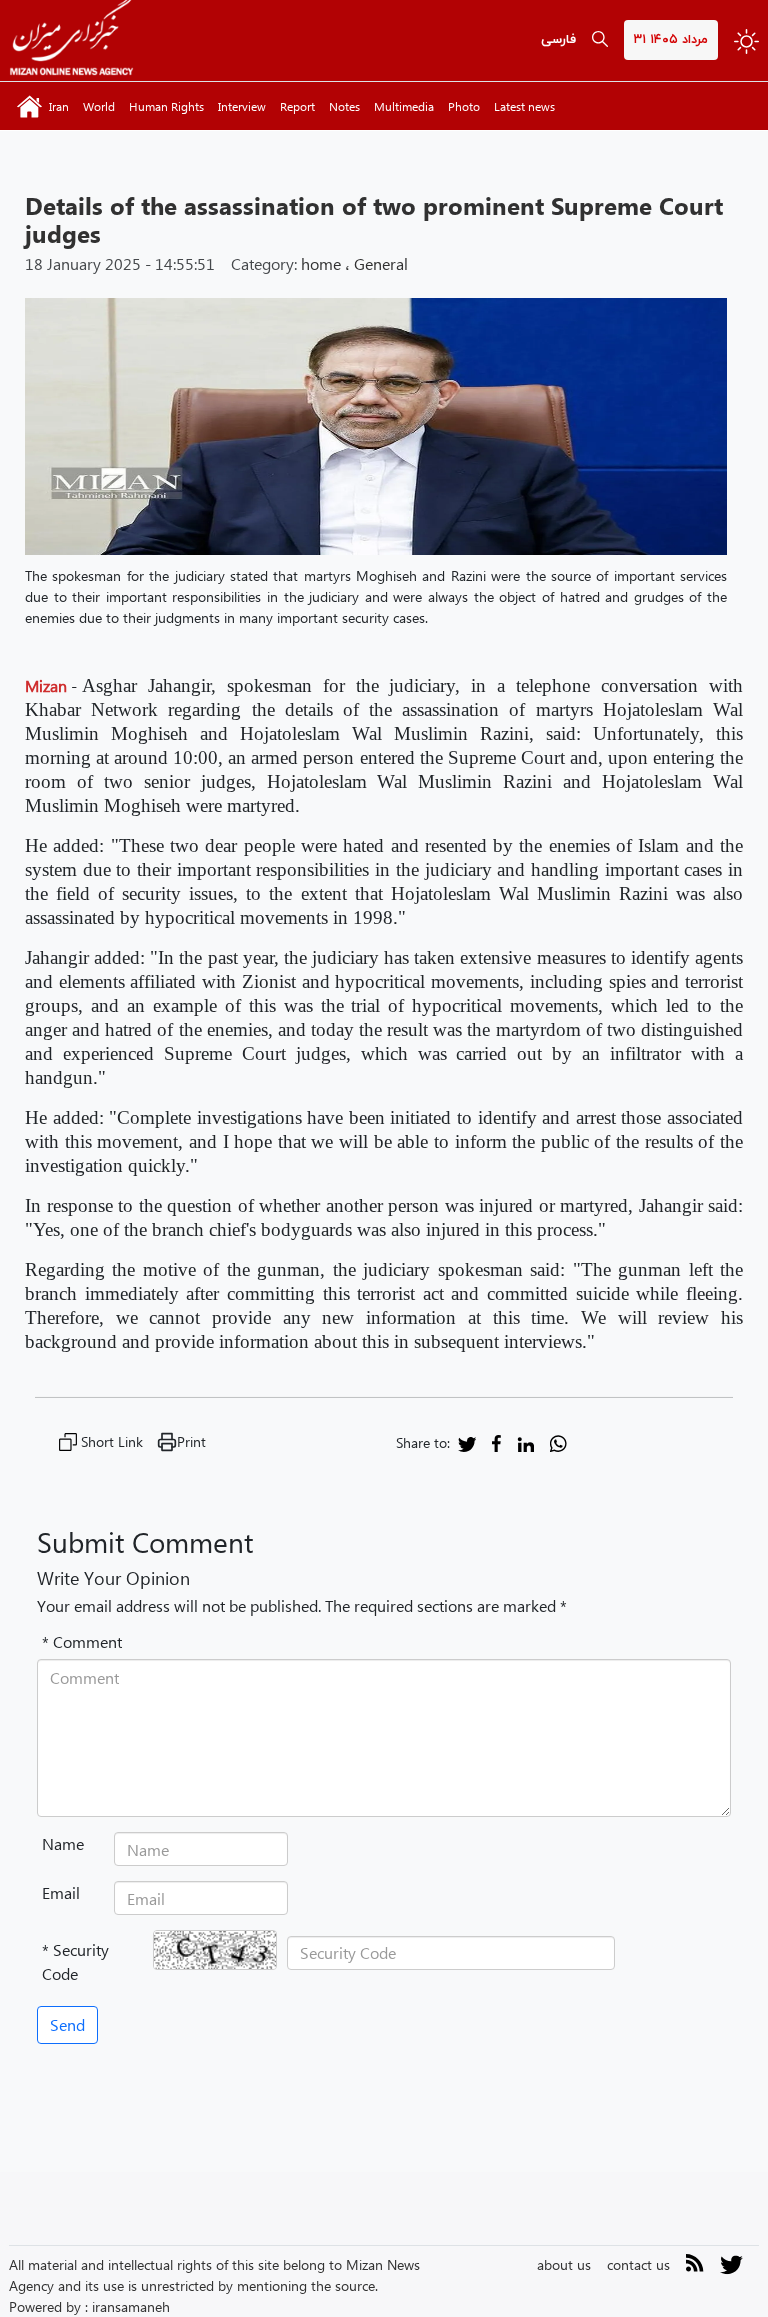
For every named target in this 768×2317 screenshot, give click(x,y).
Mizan (46, 685)
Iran (59, 106)
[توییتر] (731, 2271)
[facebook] (496, 1442)
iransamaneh (131, 2306)
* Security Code (75, 1961)
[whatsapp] (558, 1442)
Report (297, 106)
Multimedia (404, 106)
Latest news (524, 106)
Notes (344, 106)
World (99, 106)
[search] (600, 40)
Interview (242, 106)
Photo (464, 106)
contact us (638, 2264)
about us (564, 2264)
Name (63, 1843)
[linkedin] (525, 1442)
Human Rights (166, 106)
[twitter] (467, 1442)
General (381, 263)
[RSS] (695, 2266)
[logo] (71, 40)
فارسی (558, 40)
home (321, 263)
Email (61, 1892)
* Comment (82, 1641)
